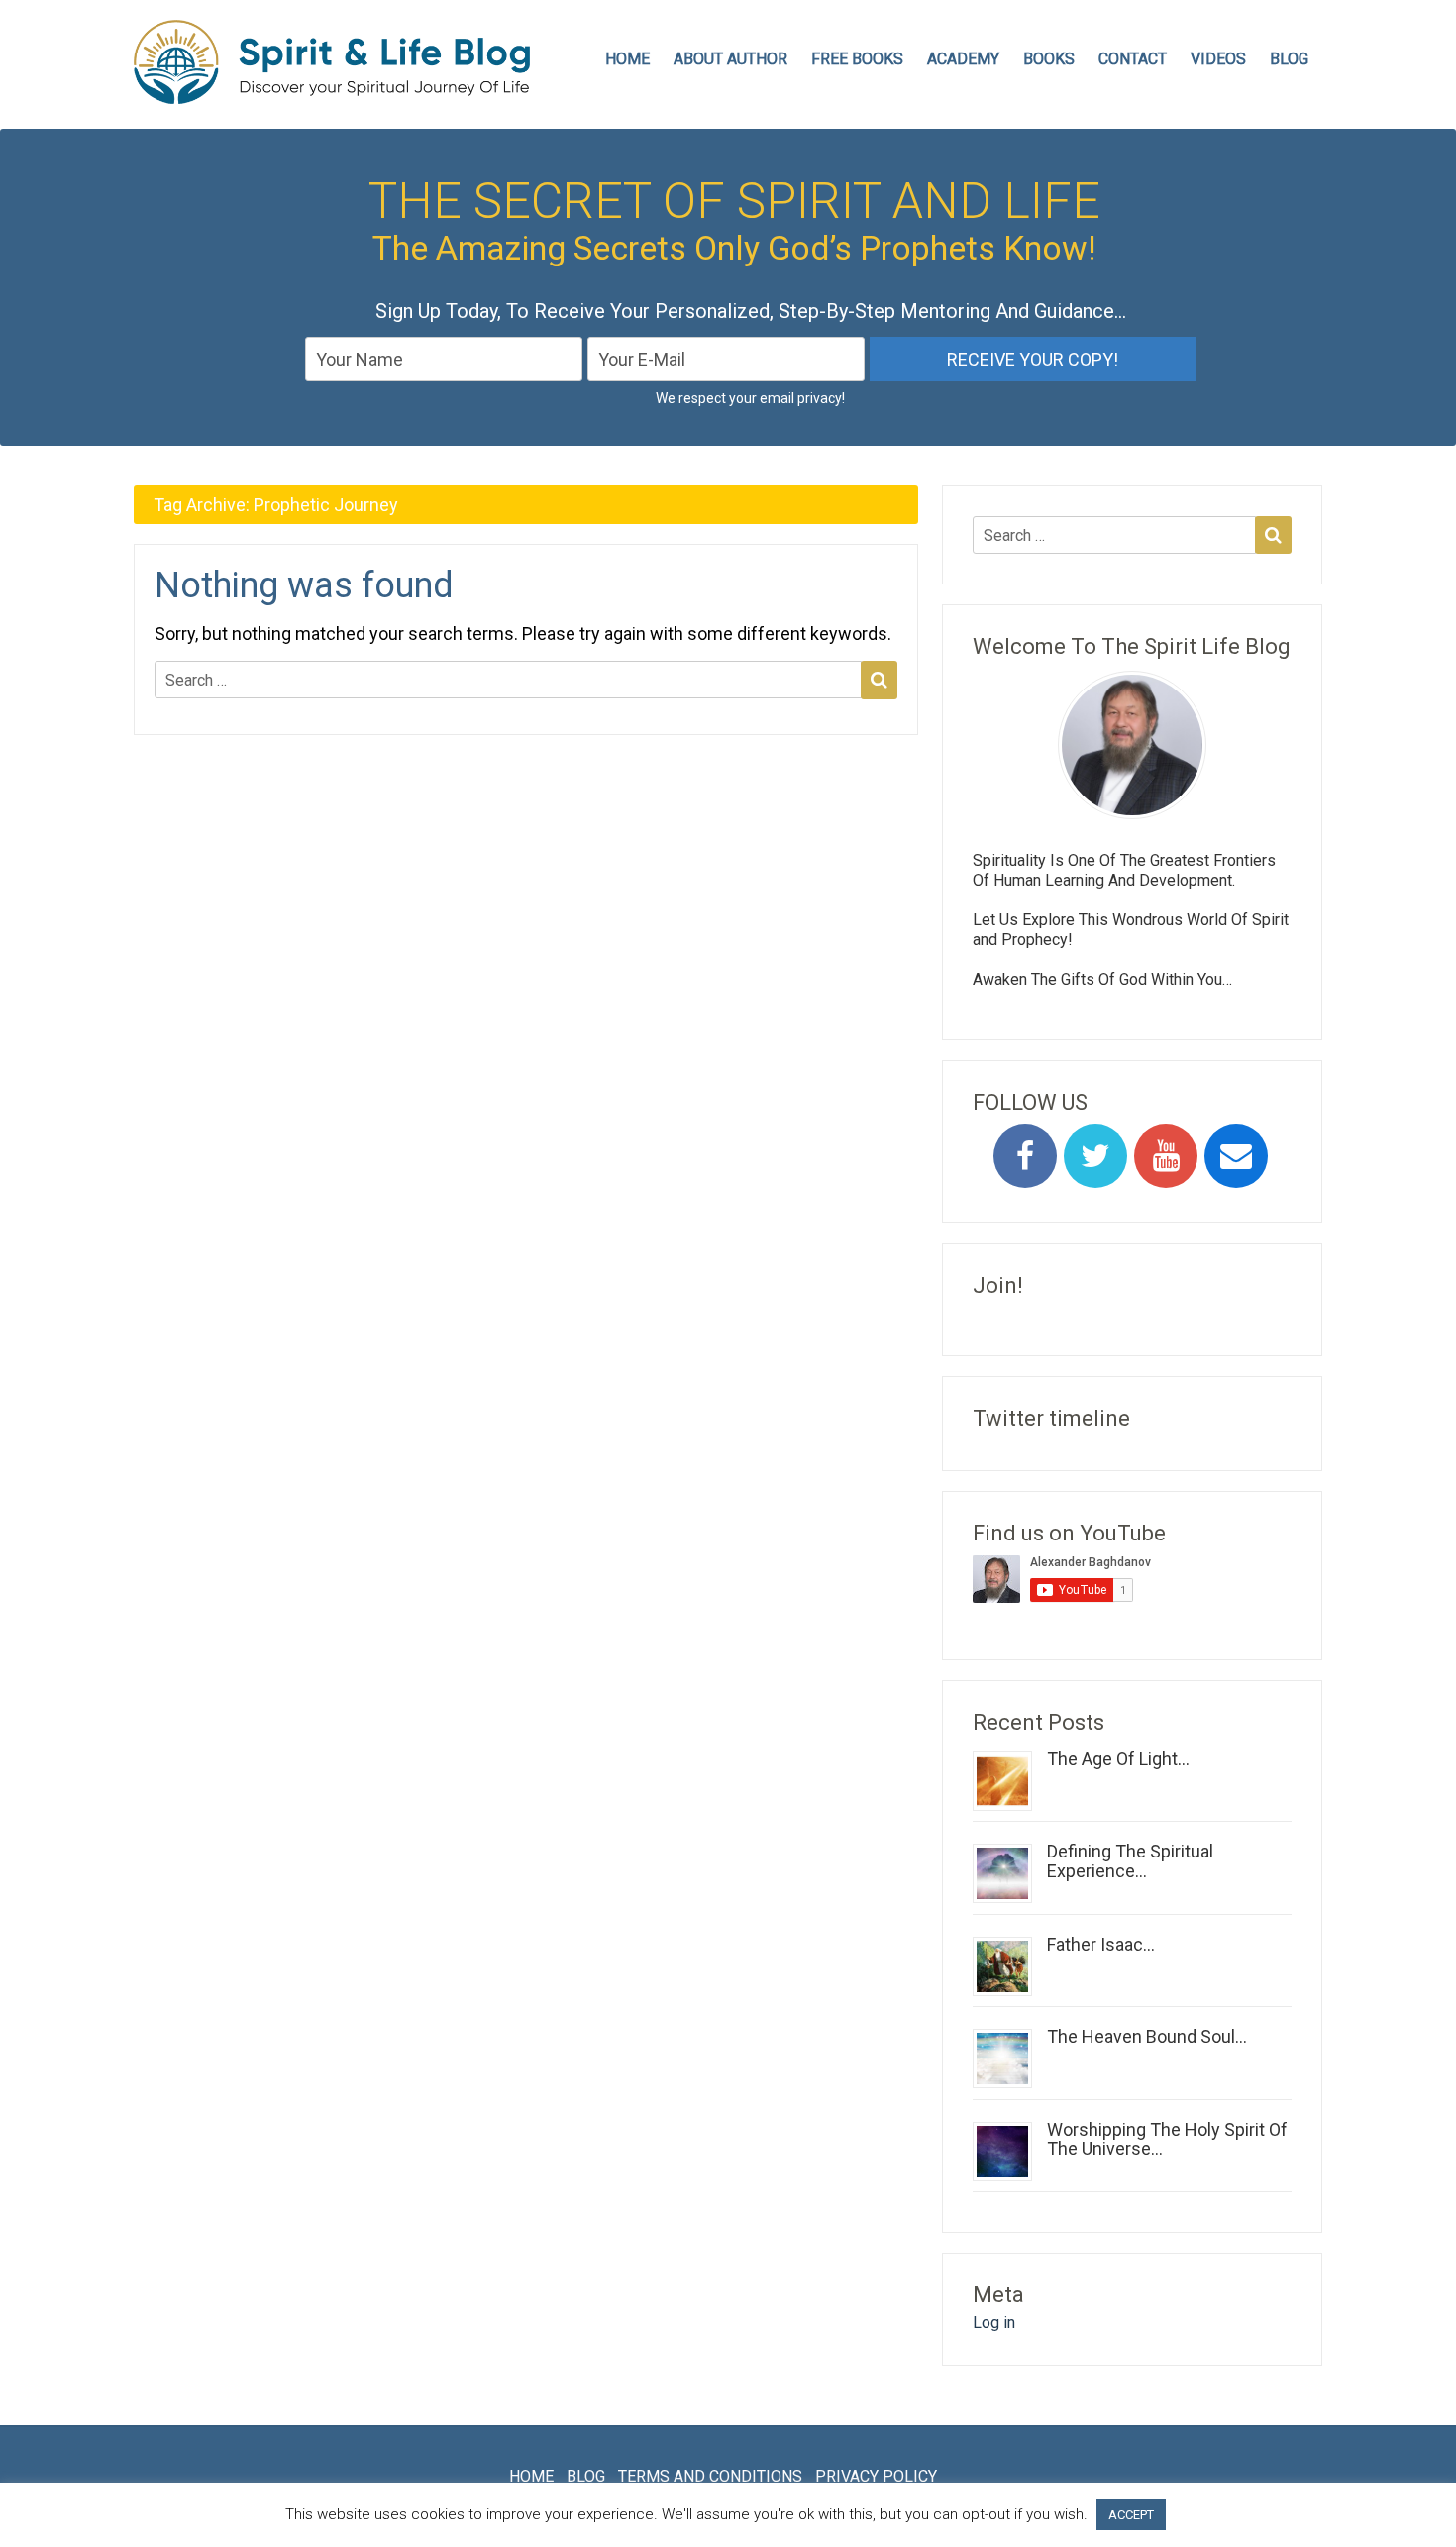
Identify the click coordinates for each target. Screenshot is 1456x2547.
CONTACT (1133, 59)
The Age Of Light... (1118, 1759)
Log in (994, 2323)
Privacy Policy (876, 2476)
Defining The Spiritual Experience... (1130, 1861)
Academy (963, 59)
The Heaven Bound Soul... (1147, 2036)
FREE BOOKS (857, 59)
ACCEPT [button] (1131, 2515)
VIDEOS (1218, 59)
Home (531, 2476)
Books (1049, 59)
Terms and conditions (710, 2476)
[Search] (879, 680)
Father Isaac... (1101, 1944)
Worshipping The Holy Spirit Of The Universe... (1167, 2139)
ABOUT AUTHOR (730, 59)
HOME (627, 59)
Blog (1289, 59)
